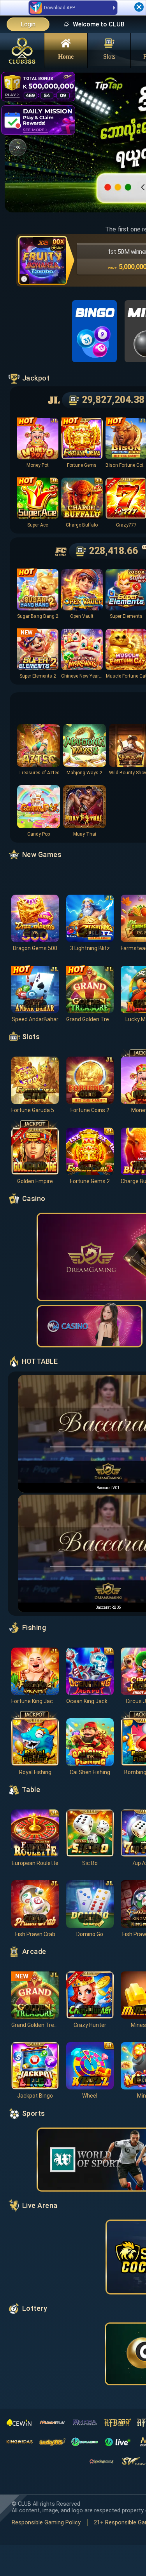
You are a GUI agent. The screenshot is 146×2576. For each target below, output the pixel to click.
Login (28, 24)
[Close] (139, 7)
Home (66, 56)
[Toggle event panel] (18, 147)
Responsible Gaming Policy (46, 2523)
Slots (109, 56)
